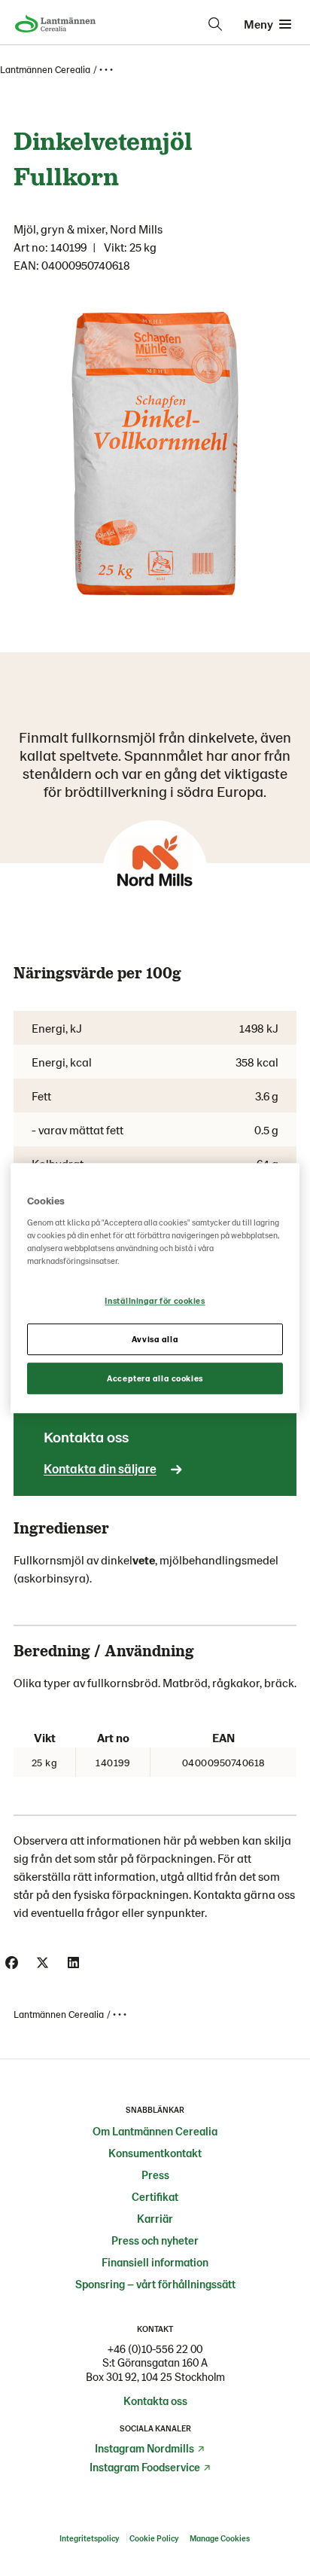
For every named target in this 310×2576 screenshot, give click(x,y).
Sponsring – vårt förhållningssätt (155, 2284)
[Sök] (215, 24)
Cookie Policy (155, 2538)
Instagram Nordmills (144, 2448)
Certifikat (155, 2196)
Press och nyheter (155, 2240)
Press (155, 2175)
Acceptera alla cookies (155, 1378)
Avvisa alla (155, 1339)
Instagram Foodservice (145, 2467)
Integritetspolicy (89, 2538)
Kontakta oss (155, 2401)
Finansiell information (155, 2262)
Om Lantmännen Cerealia (155, 2131)
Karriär (155, 2218)
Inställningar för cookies (155, 1300)
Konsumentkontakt (155, 2153)
